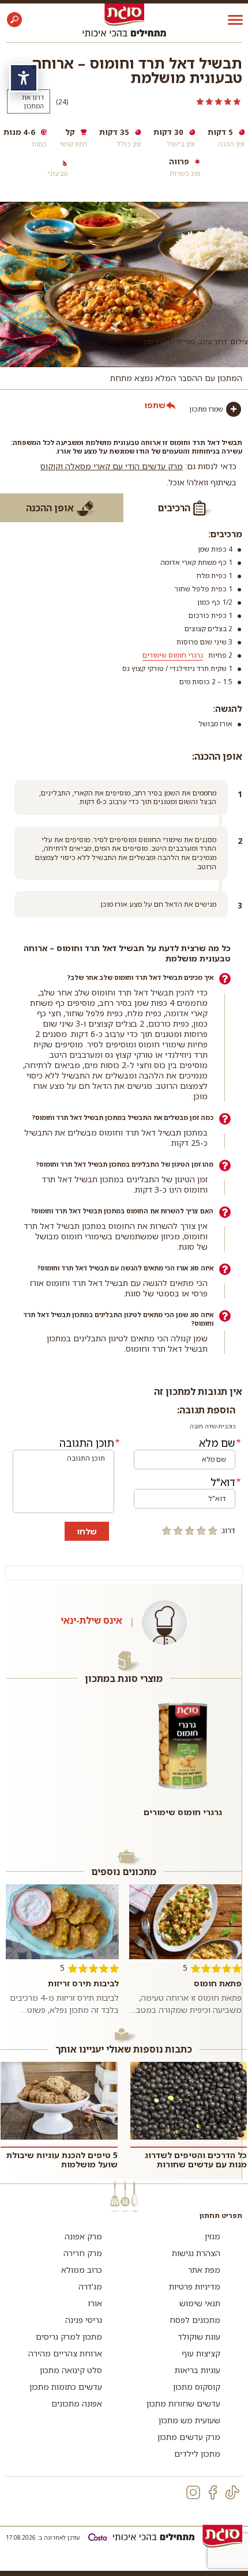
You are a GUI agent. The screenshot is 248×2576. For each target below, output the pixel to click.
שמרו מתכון (206, 409)
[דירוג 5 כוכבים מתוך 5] (159, 101)
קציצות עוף (201, 2353)
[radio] (213, 1530)
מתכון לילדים (197, 2454)
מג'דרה (90, 2286)
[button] (14, 20)
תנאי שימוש (200, 2303)
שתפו (155, 405)
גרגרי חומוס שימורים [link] (173, 655)
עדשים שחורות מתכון (183, 2403)
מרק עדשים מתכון (189, 2437)
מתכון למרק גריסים (69, 2336)
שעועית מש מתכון (189, 2420)
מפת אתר (204, 2270)
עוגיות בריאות (198, 2370)
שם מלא (217, 1443)
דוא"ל (223, 1482)
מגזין (213, 2236)
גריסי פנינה (84, 2320)
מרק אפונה (83, 2236)
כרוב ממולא (82, 2270)
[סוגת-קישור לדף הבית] (124, 14)
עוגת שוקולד (199, 2336)
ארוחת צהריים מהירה (65, 2353)
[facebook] (213, 2492)
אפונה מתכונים (77, 2403)
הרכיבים (174, 508)
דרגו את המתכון (33, 101)
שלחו (87, 1531)
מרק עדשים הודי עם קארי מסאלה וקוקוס (112, 466)
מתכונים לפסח (195, 2320)
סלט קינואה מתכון (71, 2370)
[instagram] (193, 2492)
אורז (95, 2303)
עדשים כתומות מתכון (66, 2387)
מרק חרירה (83, 2253)
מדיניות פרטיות (195, 2286)
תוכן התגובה (87, 1443)
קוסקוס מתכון (197, 2387)
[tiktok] (232, 2492)
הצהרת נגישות (196, 2253)
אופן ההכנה (50, 508)
